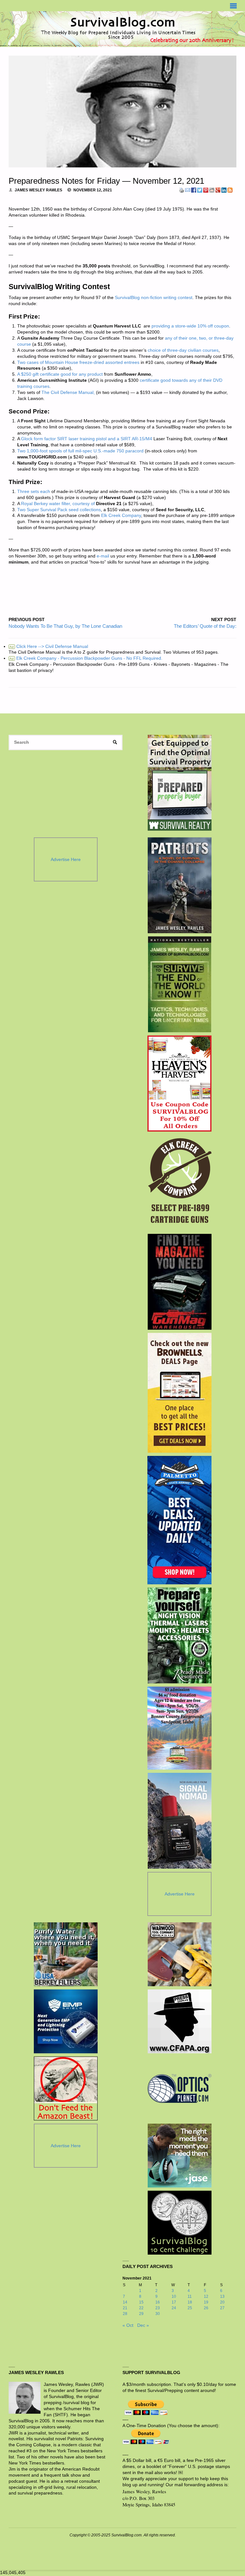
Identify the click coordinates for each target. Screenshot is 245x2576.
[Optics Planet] (180, 2088)
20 (222, 2302)
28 (125, 2314)
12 (206, 2296)
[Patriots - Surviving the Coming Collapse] (179, 885)
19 (206, 2302)
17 (174, 2302)
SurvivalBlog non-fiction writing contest (154, 298)
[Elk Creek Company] (179, 1183)
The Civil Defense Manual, (68, 392)
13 (222, 2296)
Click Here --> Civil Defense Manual (49, 646)
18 (190, 2302)
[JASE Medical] (180, 2156)
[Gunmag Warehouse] (179, 1282)
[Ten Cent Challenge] (180, 2223)
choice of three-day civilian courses (183, 350)
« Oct (128, 2325)
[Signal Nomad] (179, 1821)
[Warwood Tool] (180, 1954)
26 (206, 2308)
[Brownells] (179, 1393)
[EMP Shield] (66, 2021)
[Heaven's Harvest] (179, 1084)
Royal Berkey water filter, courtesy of (58, 504)
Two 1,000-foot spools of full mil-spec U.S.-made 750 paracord (80, 451)
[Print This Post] (182, 190)
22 (141, 2308)
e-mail (103, 556)
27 (222, 2308)
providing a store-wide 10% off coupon (190, 326)
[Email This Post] (188, 190)
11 (190, 2296)
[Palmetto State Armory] (179, 1520)
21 (125, 2308)
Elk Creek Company (121, 515)
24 (174, 2308)
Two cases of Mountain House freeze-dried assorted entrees (78, 362)
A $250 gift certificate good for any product (60, 374)
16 (158, 2302)
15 (141, 2302)
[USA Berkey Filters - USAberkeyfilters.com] (66, 1954)
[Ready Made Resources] (179, 1635)
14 (125, 2302)
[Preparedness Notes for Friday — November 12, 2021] (122, 111)
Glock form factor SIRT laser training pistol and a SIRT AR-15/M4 (87, 439)
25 (190, 2308)
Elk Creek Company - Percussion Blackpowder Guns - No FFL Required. (86, 658)
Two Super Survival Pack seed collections (59, 510)
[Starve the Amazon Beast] (66, 2088)
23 (158, 2308)
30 (158, 2314)
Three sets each (34, 492)
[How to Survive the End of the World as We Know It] (179, 984)
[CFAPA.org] (180, 2021)
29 (141, 2314)
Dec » (143, 2325)
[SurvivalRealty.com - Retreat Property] (180, 783)
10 (174, 2296)
